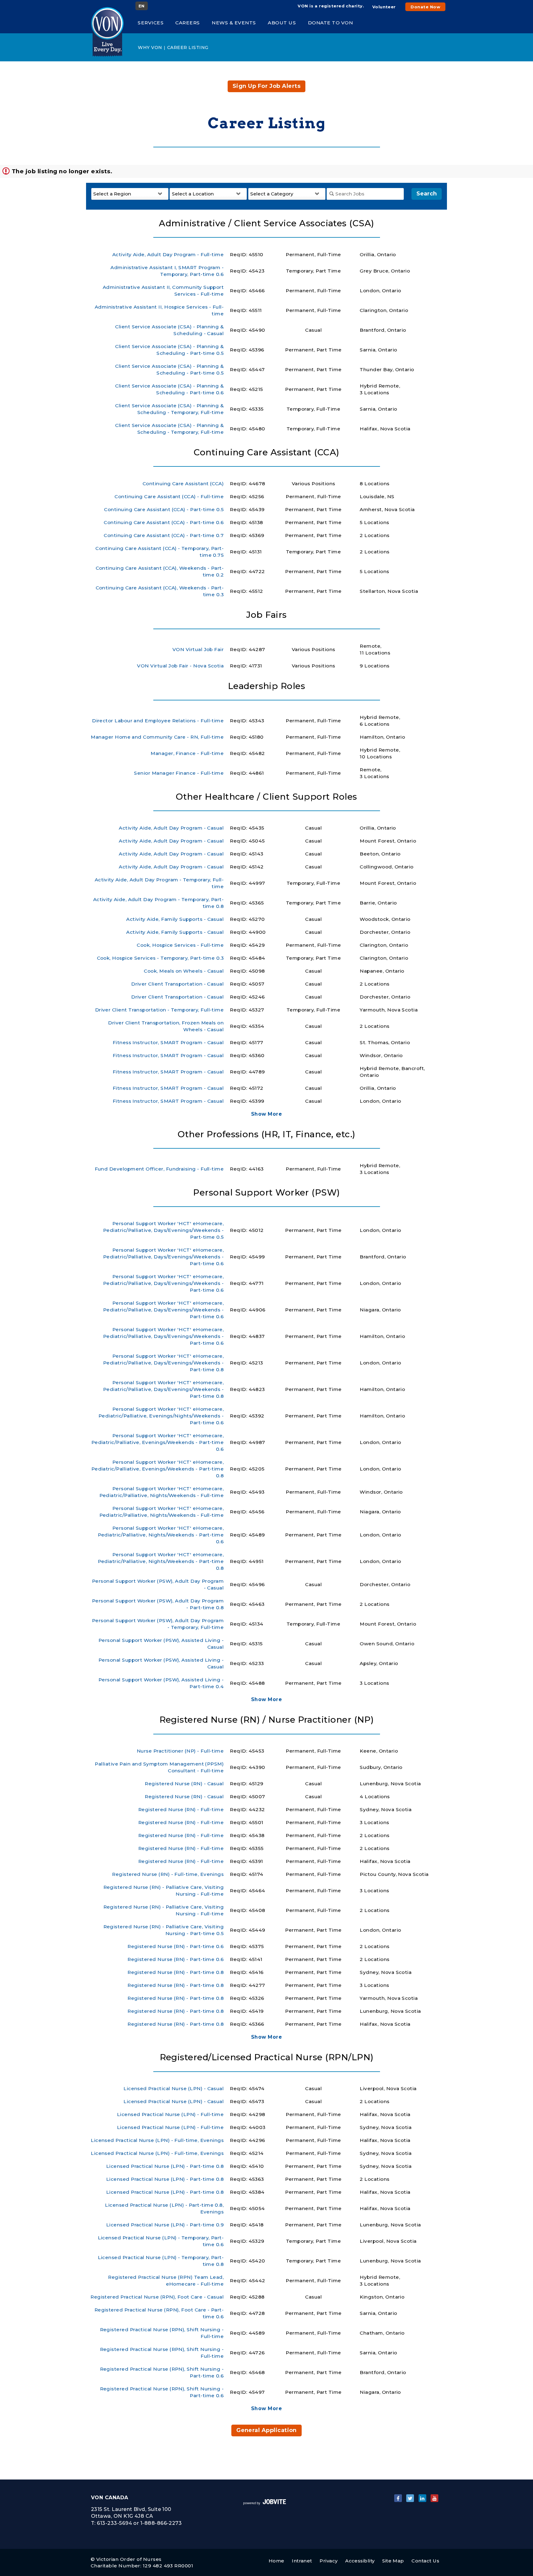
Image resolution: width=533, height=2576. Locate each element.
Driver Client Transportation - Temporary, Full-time (159, 1010)
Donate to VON (331, 23)
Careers (188, 23)
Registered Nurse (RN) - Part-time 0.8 (176, 1972)
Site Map (393, 2561)
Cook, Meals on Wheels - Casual (184, 971)
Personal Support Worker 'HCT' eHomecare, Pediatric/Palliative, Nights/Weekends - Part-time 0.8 (161, 1561)
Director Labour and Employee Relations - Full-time (158, 721)
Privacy (328, 2561)
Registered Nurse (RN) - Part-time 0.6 (176, 1946)
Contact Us (425, 2561)
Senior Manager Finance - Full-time (179, 773)
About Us (282, 23)
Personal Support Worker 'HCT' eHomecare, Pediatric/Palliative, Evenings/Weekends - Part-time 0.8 (158, 1469)
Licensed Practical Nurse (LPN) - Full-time (170, 2114)
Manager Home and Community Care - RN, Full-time (157, 737)
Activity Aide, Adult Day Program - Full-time (168, 254)
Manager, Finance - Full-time (187, 753)
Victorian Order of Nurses (129, 2559)
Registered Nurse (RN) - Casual (184, 1784)
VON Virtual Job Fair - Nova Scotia (180, 666)
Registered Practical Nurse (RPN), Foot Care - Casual (157, 2297)
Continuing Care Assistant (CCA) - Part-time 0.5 (164, 509)
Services (151, 23)
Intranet (302, 2561)
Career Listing (188, 47)
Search (427, 194)
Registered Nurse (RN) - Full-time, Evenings (168, 1874)
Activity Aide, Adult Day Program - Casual (171, 828)
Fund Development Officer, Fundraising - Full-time (159, 1169)
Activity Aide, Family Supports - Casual (175, 919)
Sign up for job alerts (266, 86)
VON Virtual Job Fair (198, 649)
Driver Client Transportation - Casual (177, 984)
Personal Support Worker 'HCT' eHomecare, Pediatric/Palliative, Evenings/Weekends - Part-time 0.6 (158, 1442)
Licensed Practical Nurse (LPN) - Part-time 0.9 (165, 2225)
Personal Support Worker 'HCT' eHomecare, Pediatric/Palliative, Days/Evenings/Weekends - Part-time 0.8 (163, 1363)
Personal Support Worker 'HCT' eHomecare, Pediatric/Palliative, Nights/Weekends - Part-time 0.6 (161, 1535)
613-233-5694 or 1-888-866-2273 (139, 2523)
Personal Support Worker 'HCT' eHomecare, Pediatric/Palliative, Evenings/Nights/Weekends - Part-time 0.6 (161, 1416)
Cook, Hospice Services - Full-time (180, 945)
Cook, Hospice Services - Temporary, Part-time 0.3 (160, 958)
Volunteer (384, 7)
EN (142, 6)
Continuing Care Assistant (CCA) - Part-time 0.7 (164, 535)
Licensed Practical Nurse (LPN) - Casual (174, 2088)
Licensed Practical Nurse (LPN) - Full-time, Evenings (157, 2140)
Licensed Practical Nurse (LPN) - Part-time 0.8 (165, 2166)
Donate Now (425, 7)
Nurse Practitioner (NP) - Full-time (180, 1751)
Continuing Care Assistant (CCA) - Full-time (169, 496)
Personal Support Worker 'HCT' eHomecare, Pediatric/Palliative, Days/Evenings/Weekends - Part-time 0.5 (163, 1230)
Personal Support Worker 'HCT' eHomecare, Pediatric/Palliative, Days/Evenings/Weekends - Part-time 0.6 (163, 1257)
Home (277, 2561)
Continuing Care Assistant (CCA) (183, 484)
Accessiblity (360, 2561)
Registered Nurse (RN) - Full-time (181, 1809)
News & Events (234, 23)
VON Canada (110, 2498)
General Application (266, 2430)
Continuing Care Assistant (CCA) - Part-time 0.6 (164, 522)
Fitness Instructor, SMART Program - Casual (168, 1042)
